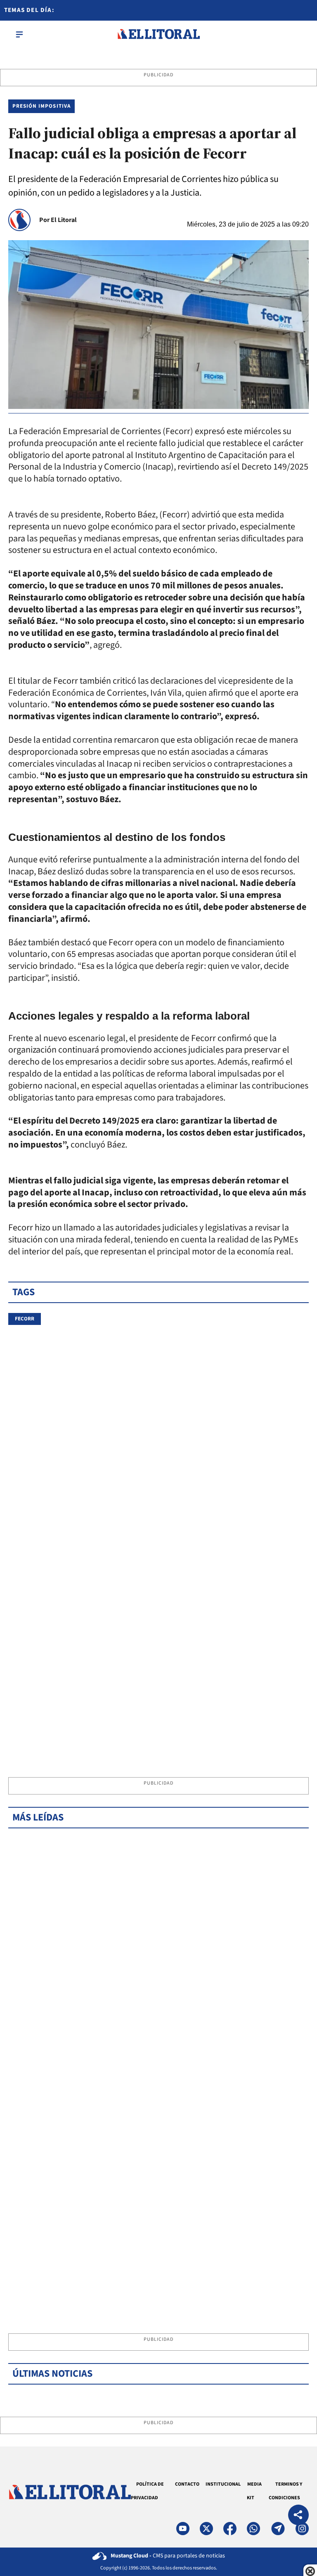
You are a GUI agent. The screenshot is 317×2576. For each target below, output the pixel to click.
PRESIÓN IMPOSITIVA (41, 106)
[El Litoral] (158, 34)
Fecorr (25, 1319)
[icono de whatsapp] (253, 2529)
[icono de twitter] (206, 2529)
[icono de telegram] (278, 2529)
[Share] (298, 2516)
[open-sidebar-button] (19, 34)
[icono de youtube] (183, 2529)
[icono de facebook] (230, 2529)
